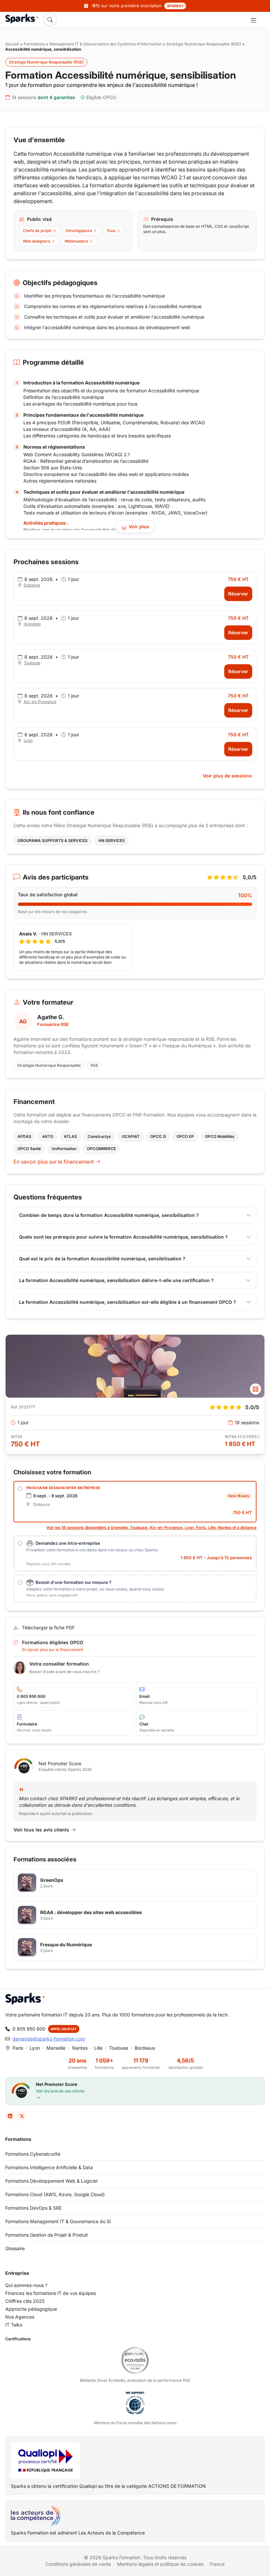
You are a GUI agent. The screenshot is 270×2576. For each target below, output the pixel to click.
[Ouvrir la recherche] (50, 19)
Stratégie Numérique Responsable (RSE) (204, 44)
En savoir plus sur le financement (54, 1162)
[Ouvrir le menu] (253, 20)
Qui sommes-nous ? (26, 2285)
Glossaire (15, 2248)
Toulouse (32, 663)
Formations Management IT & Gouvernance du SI (58, 2221)
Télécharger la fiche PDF (48, 1628)
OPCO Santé (29, 1149)
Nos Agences (20, 2317)
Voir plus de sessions (227, 776)
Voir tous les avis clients (41, 1830)
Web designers (36, 241)
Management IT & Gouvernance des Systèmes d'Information (106, 44)
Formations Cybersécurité (33, 2154)
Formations (34, 44)
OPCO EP (185, 1136)
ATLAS (70, 1136)
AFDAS (24, 1136)
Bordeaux (145, 2048)
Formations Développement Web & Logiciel (51, 2181)
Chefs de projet (37, 231)
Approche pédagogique (31, 2309)
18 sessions (43, 97)
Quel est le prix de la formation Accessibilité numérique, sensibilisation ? (102, 1259)
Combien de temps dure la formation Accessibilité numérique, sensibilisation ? (109, 1215)
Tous (111, 231)
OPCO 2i (158, 1136)
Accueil (12, 44)
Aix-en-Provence (40, 702)
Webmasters (76, 241)
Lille (98, 2048)
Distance (32, 585)
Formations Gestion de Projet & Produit (47, 2235)
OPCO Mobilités (220, 1136)
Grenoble (32, 624)
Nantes (80, 2048)
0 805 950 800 (29, 2029)
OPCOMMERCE (101, 1149)
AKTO (48, 1136)
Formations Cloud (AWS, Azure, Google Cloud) (55, 2194)
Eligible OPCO (101, 97)
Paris (18, 2048)
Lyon (28, 740)
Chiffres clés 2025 (25, 2301)
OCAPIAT (131, 1136)
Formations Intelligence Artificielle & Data (49, 2167)
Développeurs (79, 231)
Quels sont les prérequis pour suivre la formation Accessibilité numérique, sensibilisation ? (123, 1237)
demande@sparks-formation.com (49, 2039)
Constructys (99, 1136)
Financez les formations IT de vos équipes (51, 2293)
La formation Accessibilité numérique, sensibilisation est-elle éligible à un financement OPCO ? (128, 1302)
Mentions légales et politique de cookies (160, 2564)
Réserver (238, 594)
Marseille (56, 2048)
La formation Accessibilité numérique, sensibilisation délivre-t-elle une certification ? (116, 1280)
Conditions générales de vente (78, 2564)
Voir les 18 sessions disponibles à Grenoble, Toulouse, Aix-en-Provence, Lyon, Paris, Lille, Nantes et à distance (151, 1527)
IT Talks (14, 2325)
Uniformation (64, 1149)
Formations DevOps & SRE (33, 2208)
